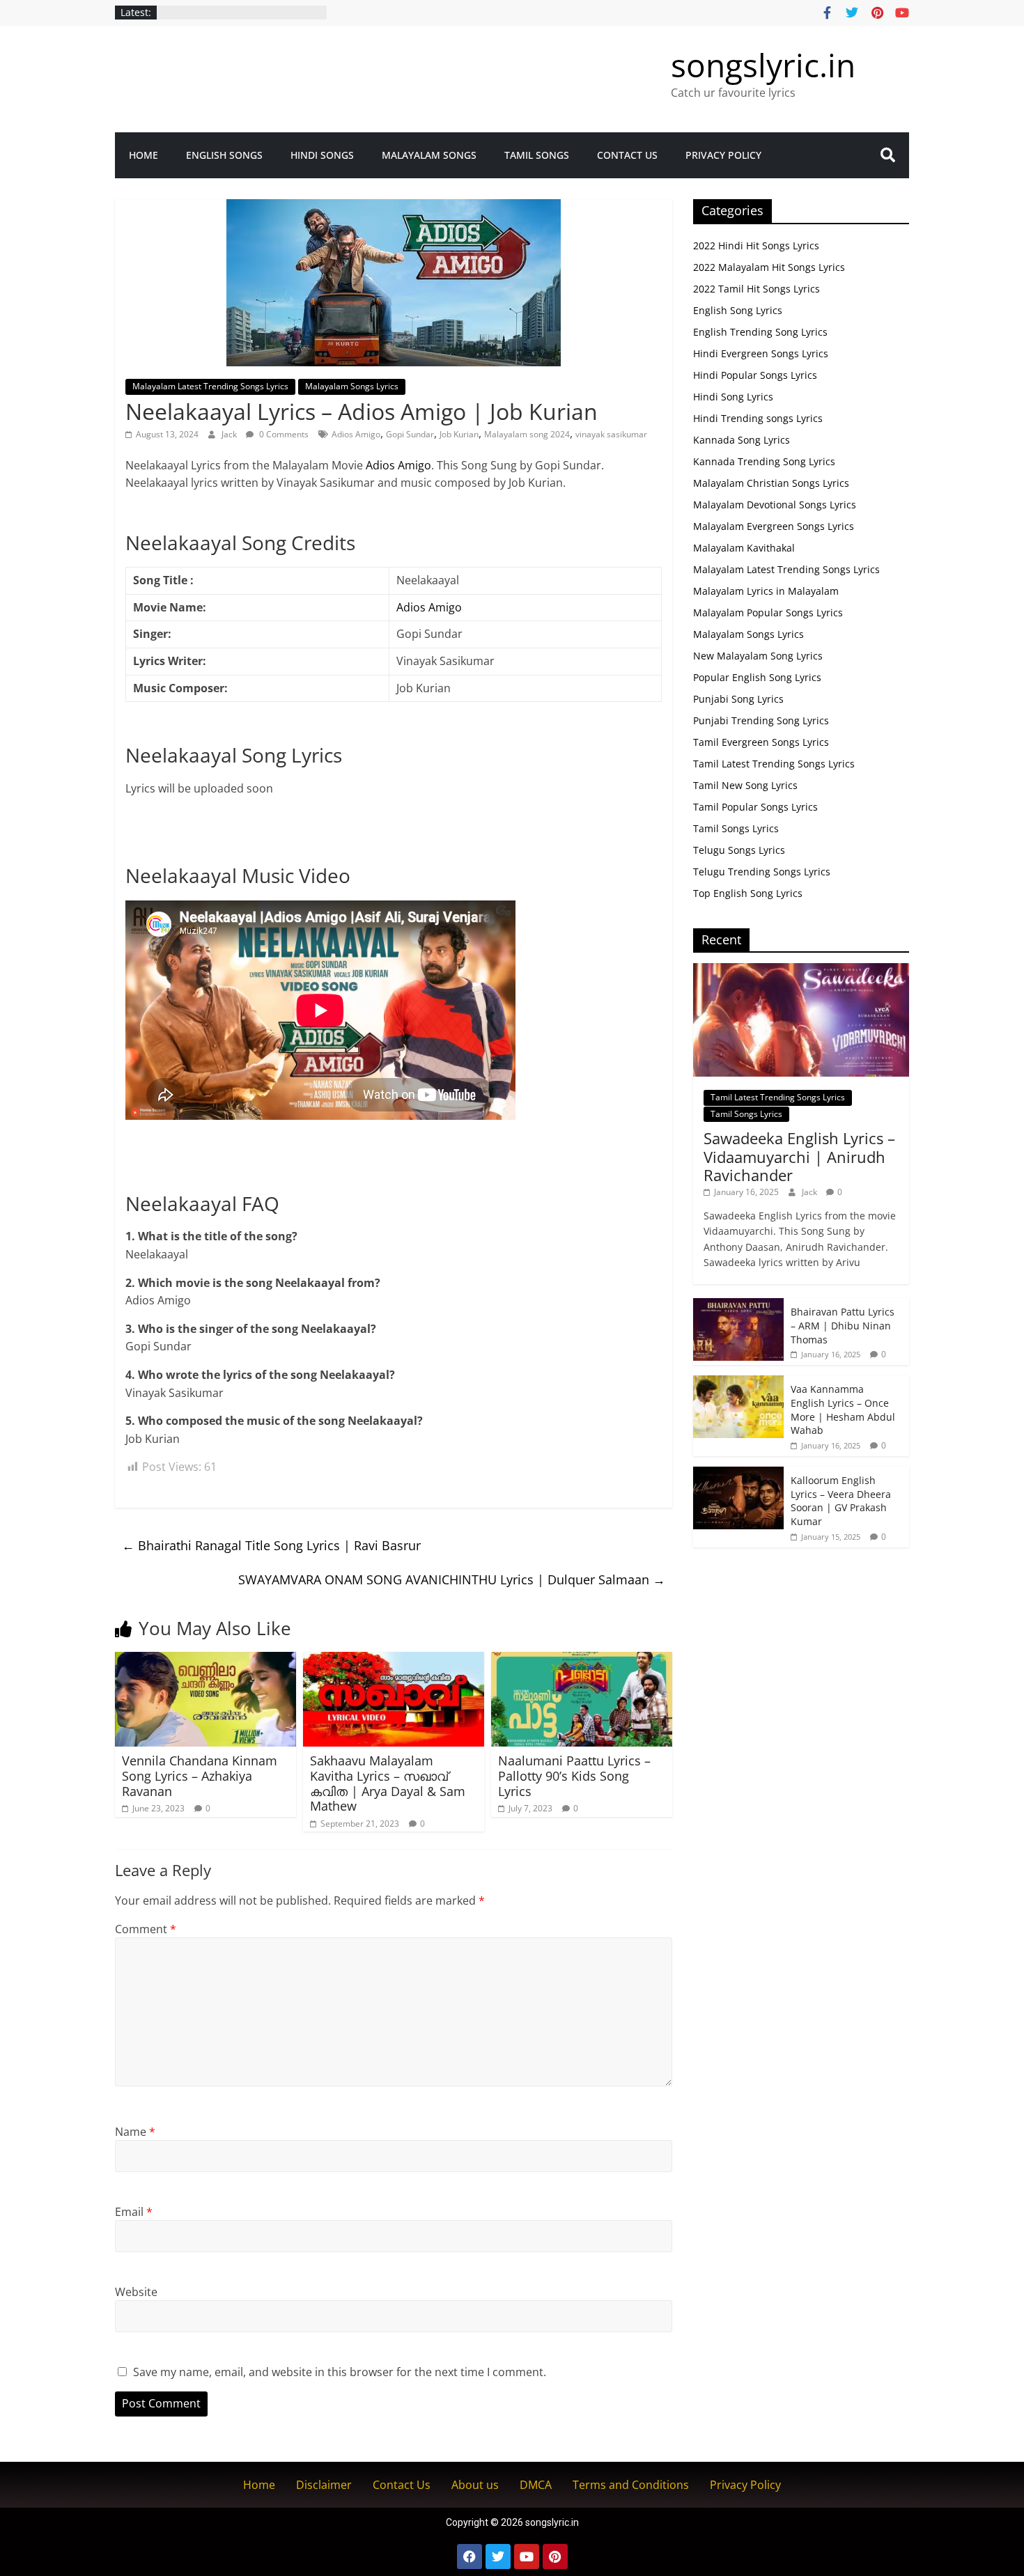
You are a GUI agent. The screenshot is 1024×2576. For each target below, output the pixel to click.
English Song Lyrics (738, 310)
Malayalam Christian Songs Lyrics (771, 483)
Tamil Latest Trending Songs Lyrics (774, 764)
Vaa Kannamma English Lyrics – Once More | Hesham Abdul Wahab (843, 1410)
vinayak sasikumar (611, 434)
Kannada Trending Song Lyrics (764, 461)
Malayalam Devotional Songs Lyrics (775, 505)
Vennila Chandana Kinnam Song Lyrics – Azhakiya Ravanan (200, 1775)
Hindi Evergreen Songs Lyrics (761, 353)
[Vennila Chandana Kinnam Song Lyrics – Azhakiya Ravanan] (205, 1660)
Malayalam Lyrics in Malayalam (766, 591)
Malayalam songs (429, 155)
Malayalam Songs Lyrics (352, 386)
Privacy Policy (723, 155)
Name (135, 2132)
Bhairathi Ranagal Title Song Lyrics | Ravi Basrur (271, 1545)
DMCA (536, 2485)
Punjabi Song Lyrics (738, 699)
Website (136, 2292)
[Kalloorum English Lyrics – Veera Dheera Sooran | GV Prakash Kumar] (738, 1474)
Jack (230, 434)
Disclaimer (324, 2485)
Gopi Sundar (410, 434)
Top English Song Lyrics (748, 893)
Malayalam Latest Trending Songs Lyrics (210, 386)
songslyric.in (763, 65)
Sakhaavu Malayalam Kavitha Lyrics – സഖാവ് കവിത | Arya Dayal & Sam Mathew (388, 1783)
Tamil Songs (537, 155)
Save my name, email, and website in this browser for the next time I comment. (340, 2372)
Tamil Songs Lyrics (736, 828)
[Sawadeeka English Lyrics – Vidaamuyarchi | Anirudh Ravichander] (801, 970)
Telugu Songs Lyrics (739, 850)
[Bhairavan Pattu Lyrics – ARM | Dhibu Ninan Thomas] (738, 1305)
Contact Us (627, 155)
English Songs (224, 155)
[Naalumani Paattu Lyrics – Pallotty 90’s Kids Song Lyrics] (582, 1660)
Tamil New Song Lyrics (745, 785)
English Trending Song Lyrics (760, 332)
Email (134, 2212)
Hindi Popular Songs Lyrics (755, 375)
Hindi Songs (322, 155)
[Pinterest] (555, 2557)
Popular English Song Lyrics (757, 677)
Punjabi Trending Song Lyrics (761, 720)
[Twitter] (498, 2557)
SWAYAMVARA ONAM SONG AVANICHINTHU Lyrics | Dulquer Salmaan (452, 1579)
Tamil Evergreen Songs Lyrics (761, 742)
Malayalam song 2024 (527, 434)
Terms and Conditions (631, 2485)
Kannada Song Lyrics (742, 440)
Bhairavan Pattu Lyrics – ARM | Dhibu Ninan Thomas (843, 1325)
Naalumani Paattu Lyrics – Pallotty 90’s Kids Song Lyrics (574, 1775)
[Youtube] (527, 2557)
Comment (146, 1929)
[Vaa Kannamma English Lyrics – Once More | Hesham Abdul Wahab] (738, 1383)
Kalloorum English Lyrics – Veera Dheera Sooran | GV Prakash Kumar (841, 1501)
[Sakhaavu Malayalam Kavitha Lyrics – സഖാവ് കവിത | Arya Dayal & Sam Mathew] (394, 1660)
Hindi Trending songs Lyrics (758, 418)
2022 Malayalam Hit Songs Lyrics (769, 267)
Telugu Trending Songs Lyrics (762, 872)
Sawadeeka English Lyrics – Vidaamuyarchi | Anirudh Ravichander (799, 1156)
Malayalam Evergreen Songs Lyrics (774, 526)
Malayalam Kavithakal (744, 548)
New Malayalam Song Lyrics (758, 656)
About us (475, 2485)
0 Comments (283, 434)
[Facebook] (470, 2557)
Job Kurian (459, 434)
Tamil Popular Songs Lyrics (755, 807)
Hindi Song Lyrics (733, 397)
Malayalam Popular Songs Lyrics (768, 612)
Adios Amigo (356, 434)
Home (143, 155)
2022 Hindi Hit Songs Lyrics (756, 245)
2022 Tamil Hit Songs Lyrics (757, 289)
